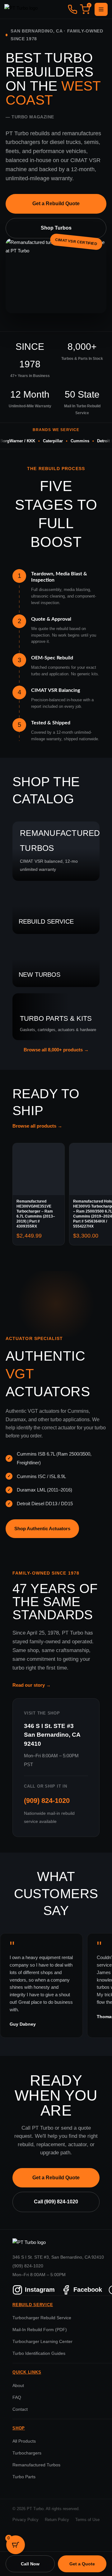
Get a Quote (82, 2564)
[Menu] (101, 9)
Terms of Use (87, 2520)
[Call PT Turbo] (72, 9)
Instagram (40, 2290)
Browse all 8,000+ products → (56, 1050)
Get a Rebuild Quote (56, 203)
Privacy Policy (26, 2520)
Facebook (88, 2290)
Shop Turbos (56, 228)
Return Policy (57, 2520)
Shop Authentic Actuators (42, 1529)
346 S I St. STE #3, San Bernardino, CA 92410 (58, 2257)
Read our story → (32, 1685)
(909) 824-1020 (47, 1801)
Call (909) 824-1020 (56, 2202)
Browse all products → (37, 1126)
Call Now (30, 2564)
